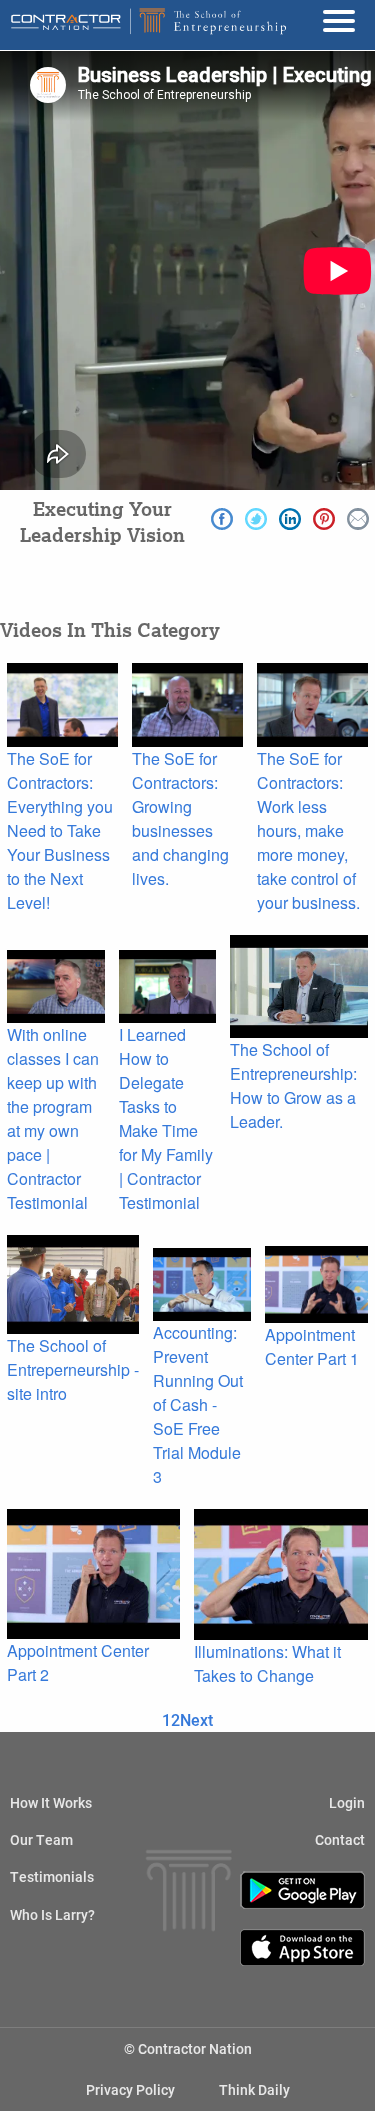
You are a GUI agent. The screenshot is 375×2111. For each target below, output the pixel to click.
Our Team (41, 1839)
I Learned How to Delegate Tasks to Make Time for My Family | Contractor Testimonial (166, 1118)
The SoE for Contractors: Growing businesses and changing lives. (180, 818)
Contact (340, 1839)
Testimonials (52, 1876)
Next (196, 1719)
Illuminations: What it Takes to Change (267, 1663)
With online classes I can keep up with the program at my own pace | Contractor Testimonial (53, 1118)
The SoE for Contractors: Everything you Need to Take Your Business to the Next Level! (60, 830)
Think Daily (254, 2089)
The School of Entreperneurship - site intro (73, 1369)
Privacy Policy (130, 2089)
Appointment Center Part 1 (312, 1346)
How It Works (51, 1802)
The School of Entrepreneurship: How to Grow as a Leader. (293, 1085)
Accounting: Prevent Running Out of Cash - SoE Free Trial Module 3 (198, 1404)
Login (347, 1802)
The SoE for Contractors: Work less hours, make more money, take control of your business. (308, 830)
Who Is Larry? (52, 1914)
